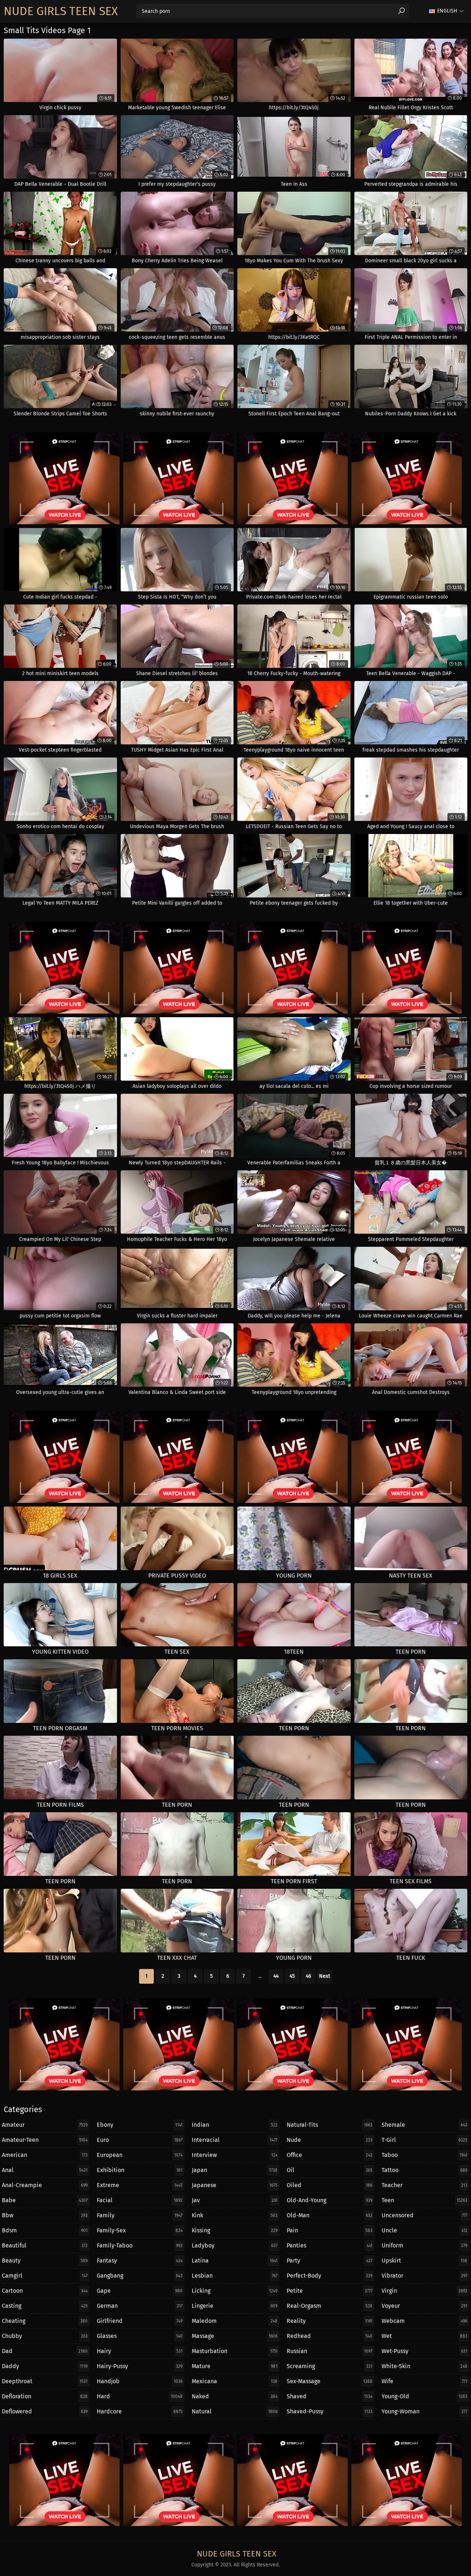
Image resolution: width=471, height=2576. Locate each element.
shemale (424, 2125)
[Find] (401, 11)
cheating (45, 2321)
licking (235, 2291)
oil (330, 2170)
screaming (330, 2366)
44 (276, 1976)
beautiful (45, 2245)
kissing (235, 2230)
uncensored (424, 2215)
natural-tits (330, 2125)
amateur (45, 2125)
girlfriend (140, 2321)
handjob (140, 2381)
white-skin (424, 2366)
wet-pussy (424, 2351)
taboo (424, 2155)
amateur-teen (45, 2140)
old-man (330, 2215)
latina (235, 2261)
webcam (424, 2321)
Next (325, 1976)
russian (330, 2351)
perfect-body (330, 2276)
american (45, 2155)
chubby (45, 2336)
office (330, 2155)
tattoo (424, 2170)
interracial (235, 2140)
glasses (140, 2336)
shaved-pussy (330, 2411)
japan (235, 2170)
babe (45, 2200)
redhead (330, 2336)
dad (45, 2351)
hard (140, 2396)
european (140, 2155)
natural (235, 2411)
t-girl (424, 2140)
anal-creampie (45, 2185)
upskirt (424, 2261)
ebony (140, 2125)
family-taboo (140, 2245)
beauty (45, 2261)
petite (330, 2291)
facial (140, 2200)
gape (140, 2291)
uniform (424, 2245)
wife (424, 2381)
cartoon (45, 2291)
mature (235, 2366)
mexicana (235, 2381)
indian (235, 2125)
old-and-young (330, 2200)
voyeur (424, 2306)
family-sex (140, 2230)
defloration (45, 2396)
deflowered (45, 2411)
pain (330, 2230)
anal (45, 2170)
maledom (235, 2321)
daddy (45, 2366)
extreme (140, 2185)
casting (45, 2306)
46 (308, 1976)
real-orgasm (330, 2306)
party (330, 2261)
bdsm (45, 2230)
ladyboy (235, 2245)
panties (330, 2245)
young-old (424, 2396)
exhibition (140, 2170)
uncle (424, 2230)
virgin (424, 2291)
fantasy (140, 2261)
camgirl (45, 2276)
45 (292, 1976)
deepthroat (45, 2381)
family (140, 2215)
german (140, 2306)
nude (330, 2140)
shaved (330, 2396)
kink (235, 2215)
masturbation (235, 2351)
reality (330, 2321)
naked (235, 2396)
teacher (424, 2185)
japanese (235, 2185)
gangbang (140, 2276)
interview (235, 2155)
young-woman (424, 2411)
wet (424, 2336)
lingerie (235, 2306)
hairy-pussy (140, 2366)
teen (424, 2200)
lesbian (235, 2276)
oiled (330, 2185)
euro (140, 2140)
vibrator (424, 2276)
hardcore (140, 2411)
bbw (45, 2215)
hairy (140, 2351)
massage (235, 2336)
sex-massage (330, 2381)
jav (235, 2200)
